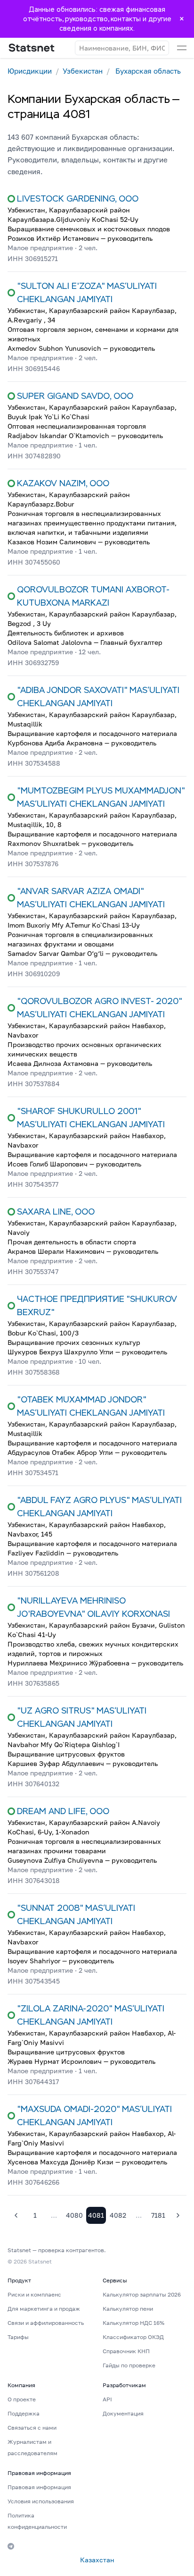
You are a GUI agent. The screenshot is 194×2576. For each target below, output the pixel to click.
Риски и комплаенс (34, 2294)
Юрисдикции (30, 71)
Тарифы (18, 2337)
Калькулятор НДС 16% (133, 2323)
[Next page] (178, 2215)
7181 (158, 2215)
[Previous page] (16, 2215)
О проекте (22, 2399)
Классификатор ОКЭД (133, 2337)
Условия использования (41, 2501)
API (107, 2399)
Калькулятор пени (128, 2309)
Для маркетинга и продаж (44, 2309)
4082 (118, 2215)
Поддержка (24, 2413)
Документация (123, 2413)
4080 (74, 2215)
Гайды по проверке (129, 2365)
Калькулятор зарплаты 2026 (142, 2294)
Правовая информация (39, 2487)
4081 (96, 2215)
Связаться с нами (32, 2428)
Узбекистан (83, 71)
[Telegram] (11, 2546)
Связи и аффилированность (46, 2323)
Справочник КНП (126, 2351)
